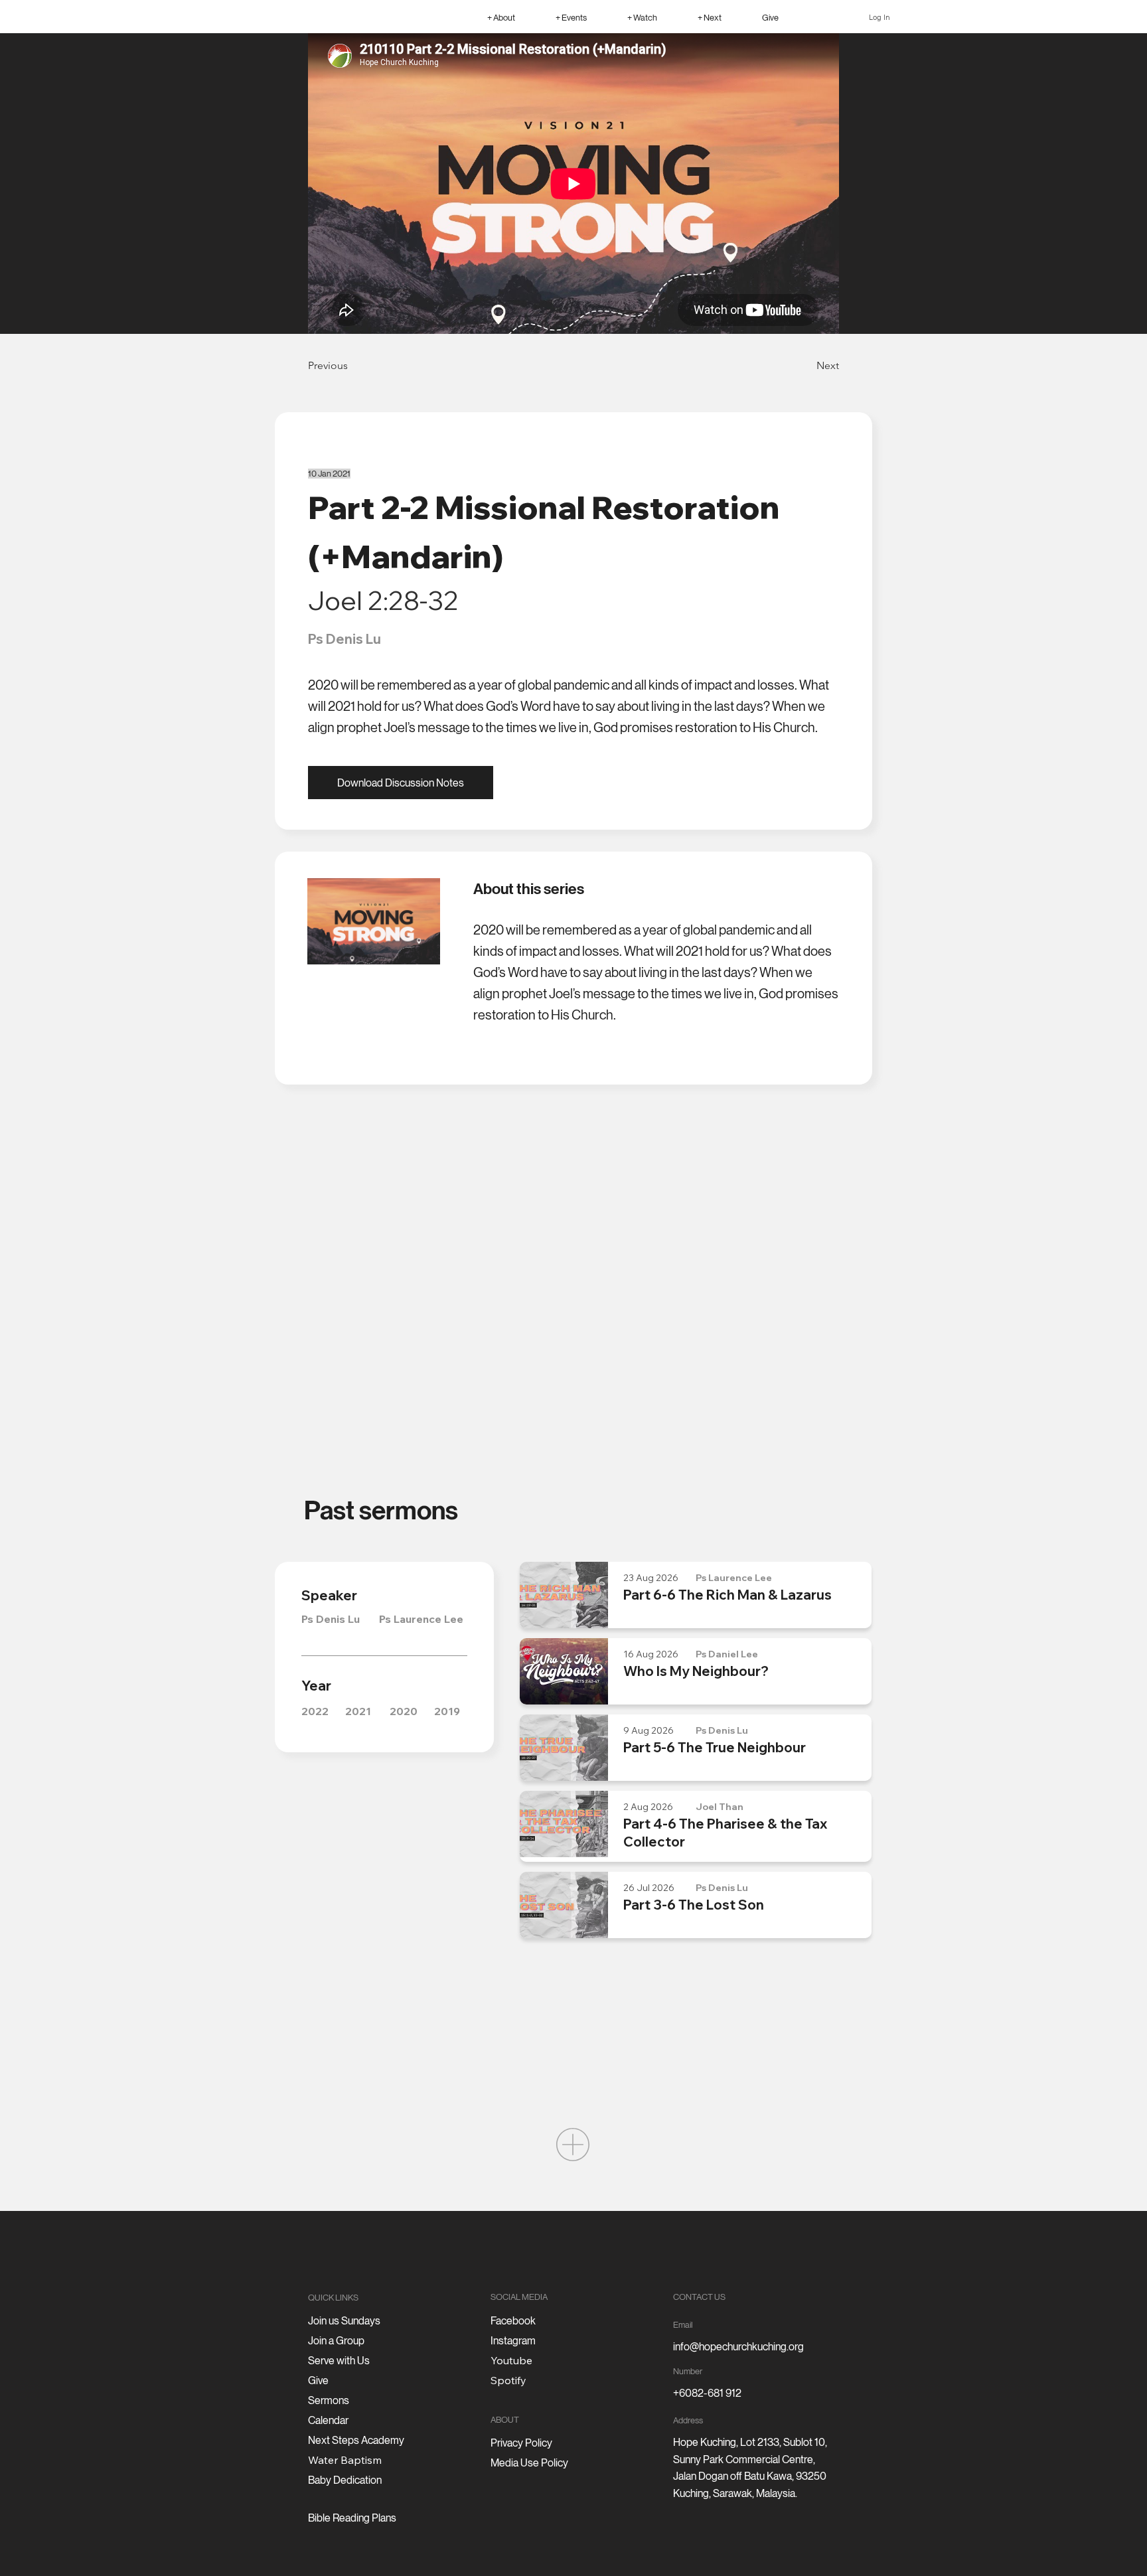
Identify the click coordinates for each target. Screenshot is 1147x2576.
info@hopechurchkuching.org (738, 2347)
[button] (501, 17)
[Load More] (573, 2145)
